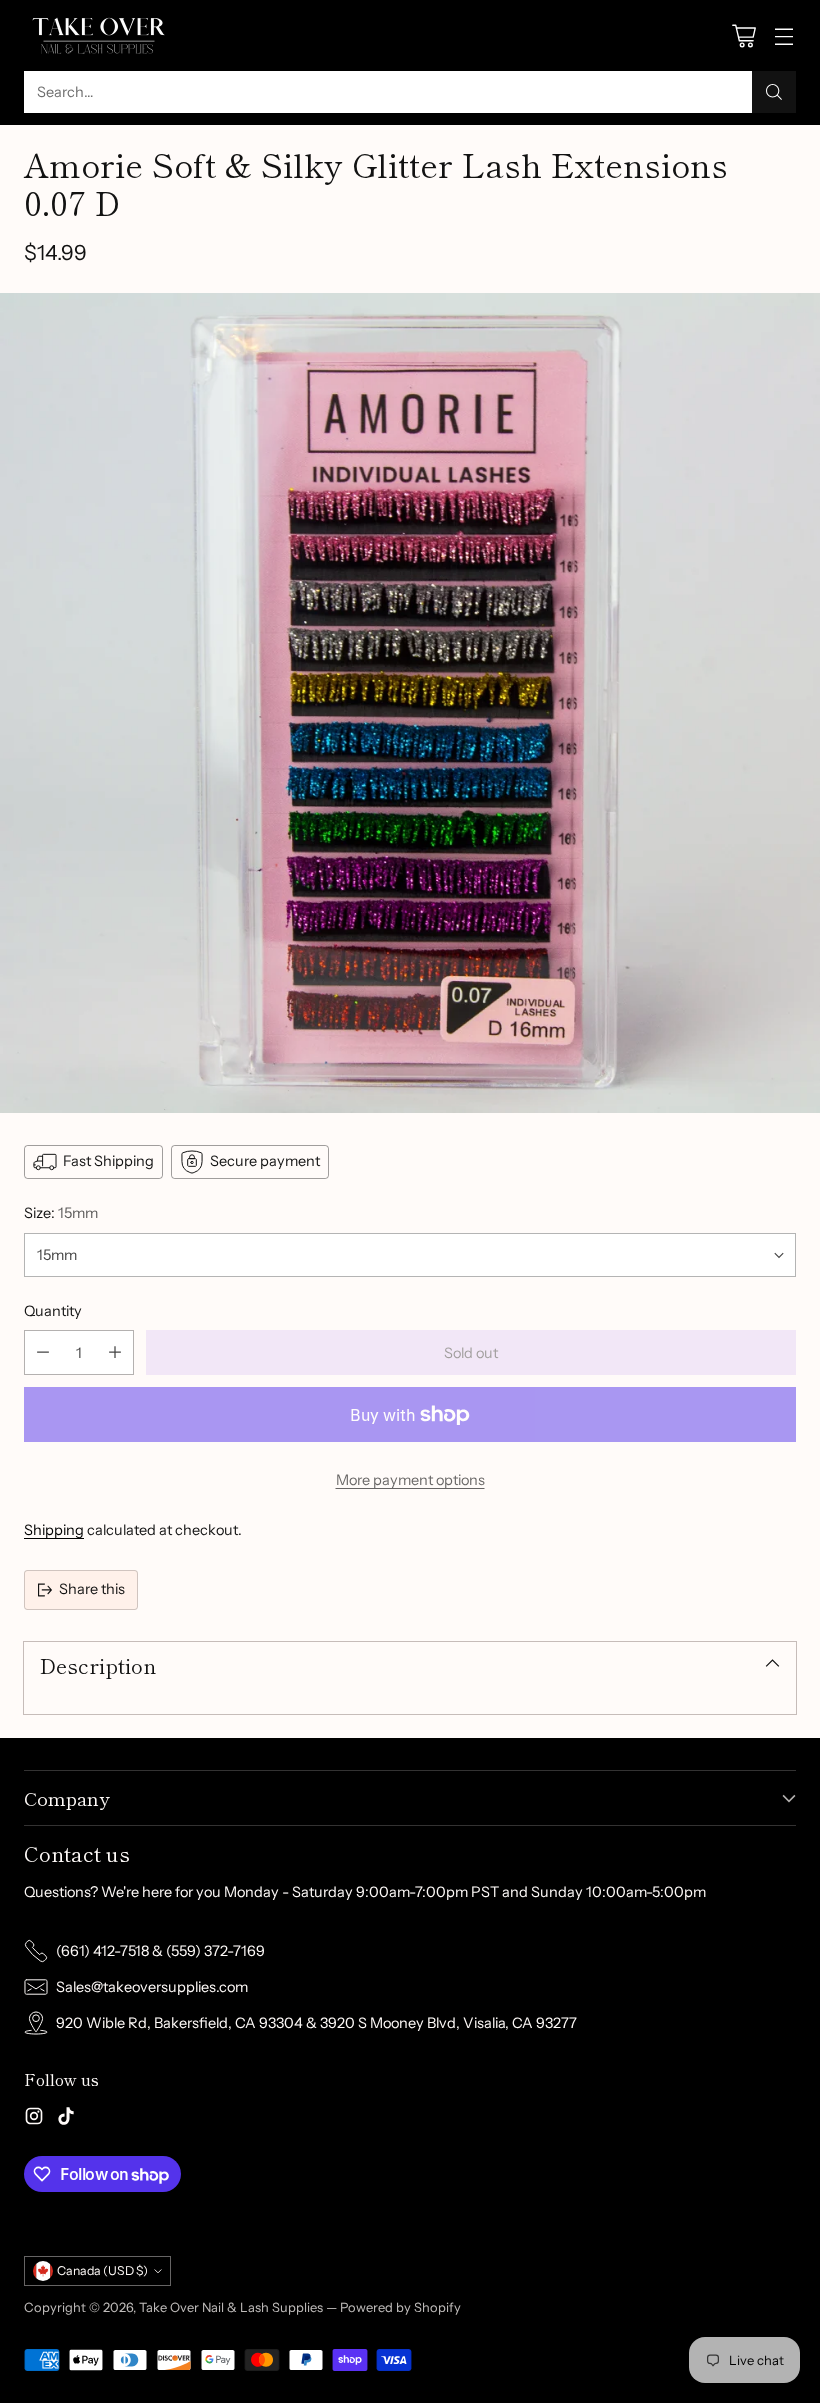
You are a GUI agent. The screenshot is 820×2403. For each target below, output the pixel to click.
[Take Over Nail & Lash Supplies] (99, 35)
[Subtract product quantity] (43, 1352)
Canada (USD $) (102, 2270)
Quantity (53, 1311)
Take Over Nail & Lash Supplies (231, 2307)
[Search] (774, 92)
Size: (61, 1213)
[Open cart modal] (743, 35)
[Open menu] (783, 35)
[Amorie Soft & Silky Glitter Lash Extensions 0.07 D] (410, 703)
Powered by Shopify (400, 2307)
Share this (92, 1589)
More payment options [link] (410, 1480)
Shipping (54, 1530)
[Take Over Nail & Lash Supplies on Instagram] (34, 2119)
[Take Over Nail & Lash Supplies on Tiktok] (66, 2119)
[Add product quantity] (115, 1352)
